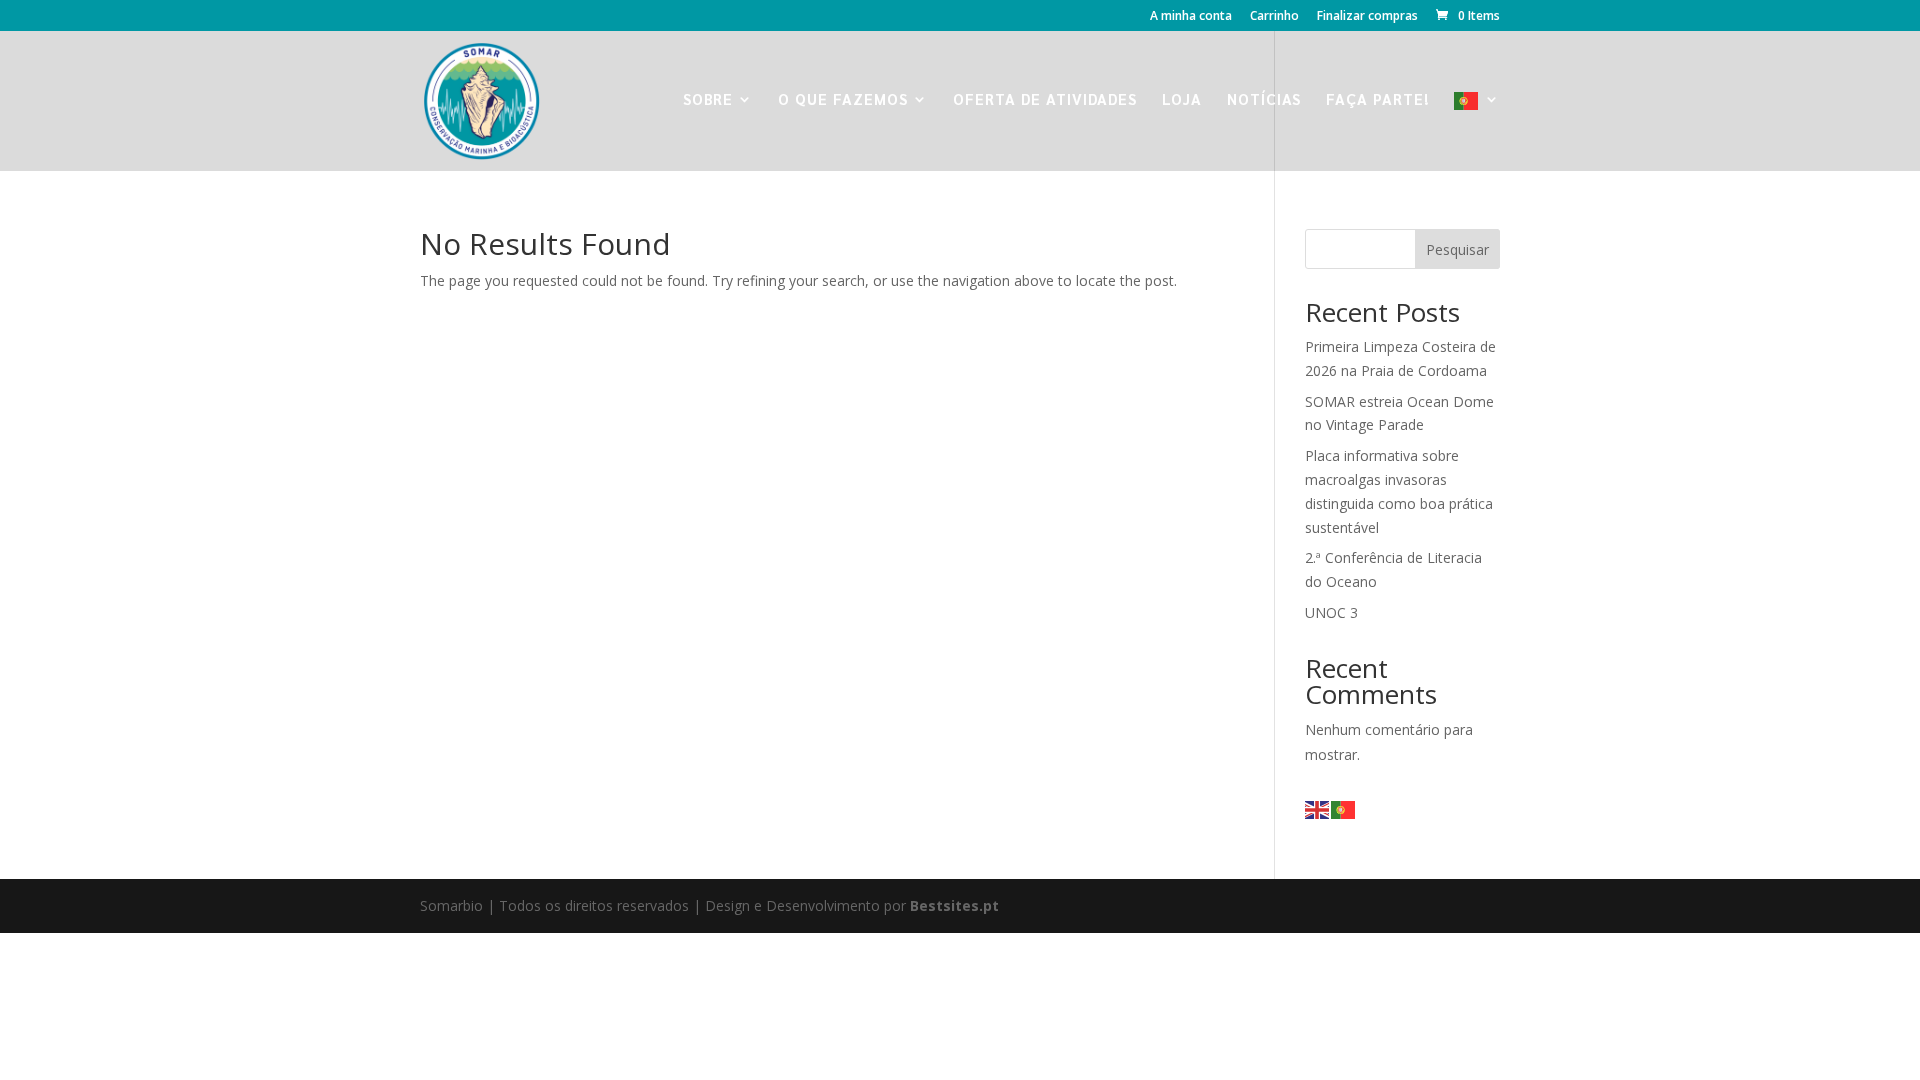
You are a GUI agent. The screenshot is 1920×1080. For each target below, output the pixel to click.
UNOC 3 (1331, 612)
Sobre (708, 100)
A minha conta (1191, 17)
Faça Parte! (1377, 100)
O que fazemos (843, 100)
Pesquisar (1457, 249)
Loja (1182, 100)
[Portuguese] (1477, 131)
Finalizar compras (1367, 17)
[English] (1318, 808)
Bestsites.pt (954, 905)
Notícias (1264, 100)
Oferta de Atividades (1045, 100)
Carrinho (1274, 17)
